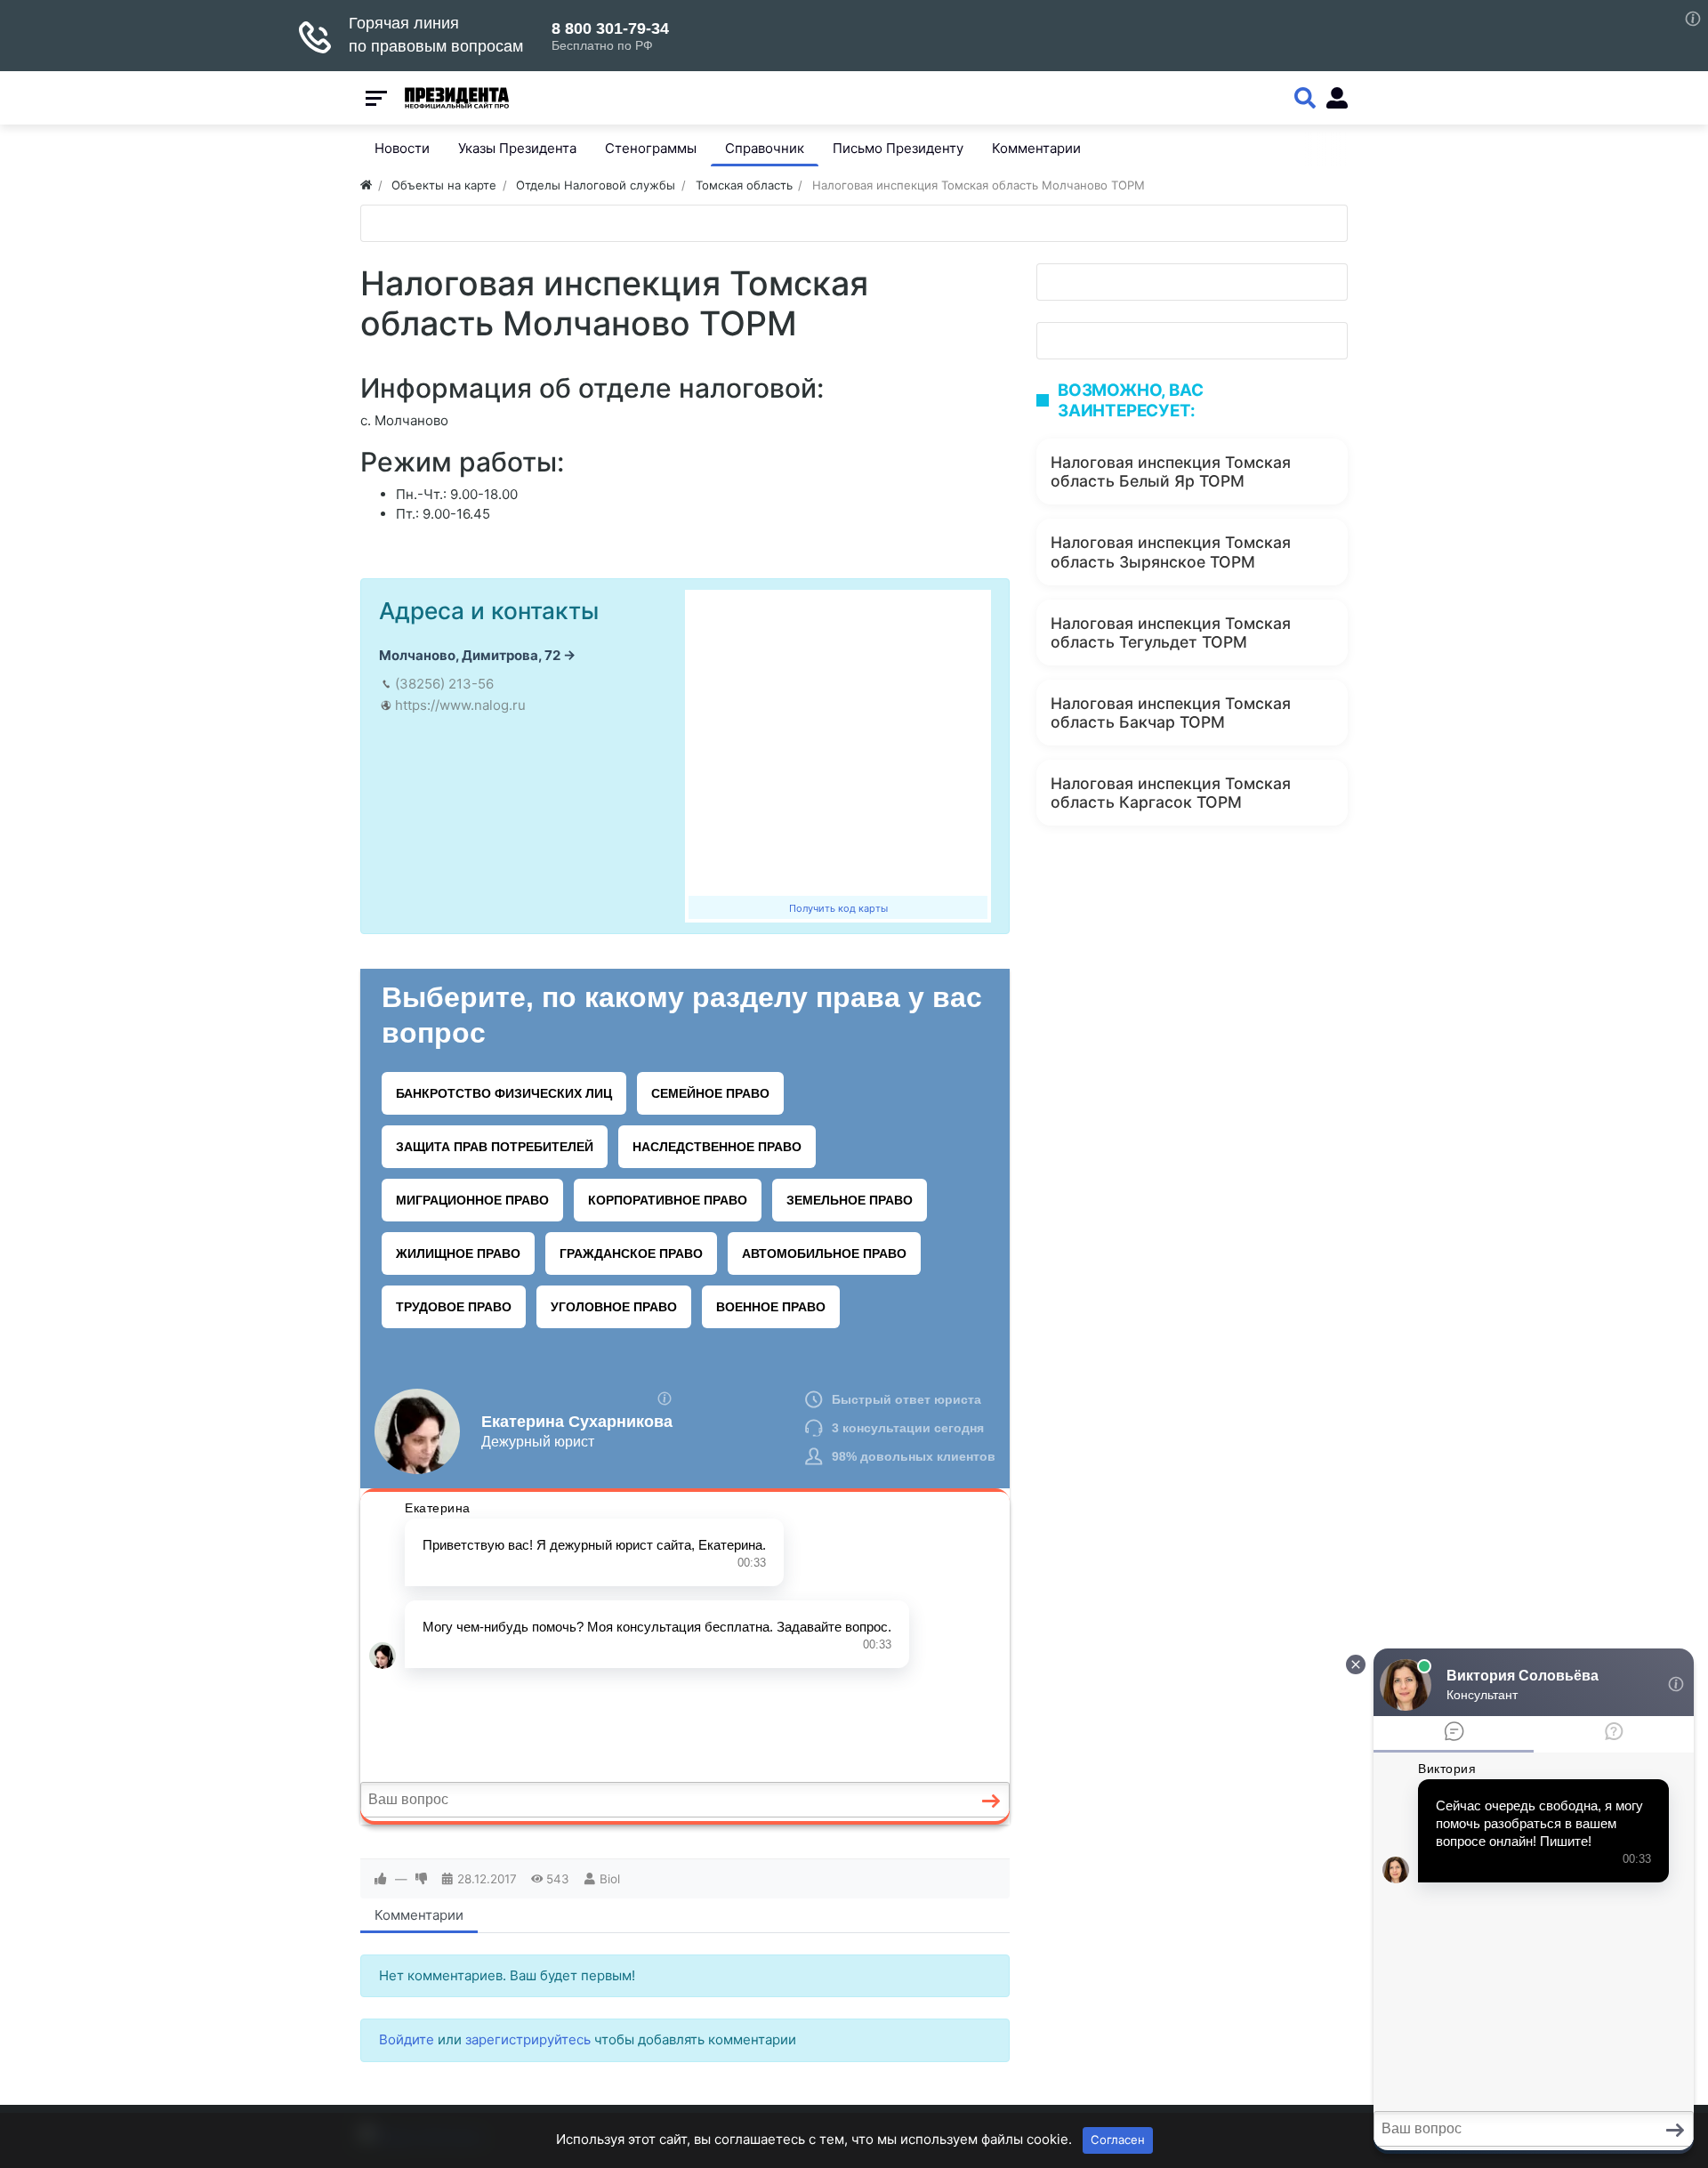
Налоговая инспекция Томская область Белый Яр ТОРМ (1171, 471)
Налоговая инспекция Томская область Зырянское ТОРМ (1171, 552)
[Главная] (366, 185)
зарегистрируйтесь (528, 2039)
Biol (610, 1879)
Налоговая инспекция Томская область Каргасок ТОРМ (1171, 793)
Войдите (407, 2039)
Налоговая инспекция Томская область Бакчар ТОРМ (1171, 713)
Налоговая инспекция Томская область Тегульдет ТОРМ (1171, 633)
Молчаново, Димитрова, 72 (470, 655)
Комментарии (419, 1915)
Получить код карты (838, 908)
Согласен (1118, 2140)
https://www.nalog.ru (460, 705)
